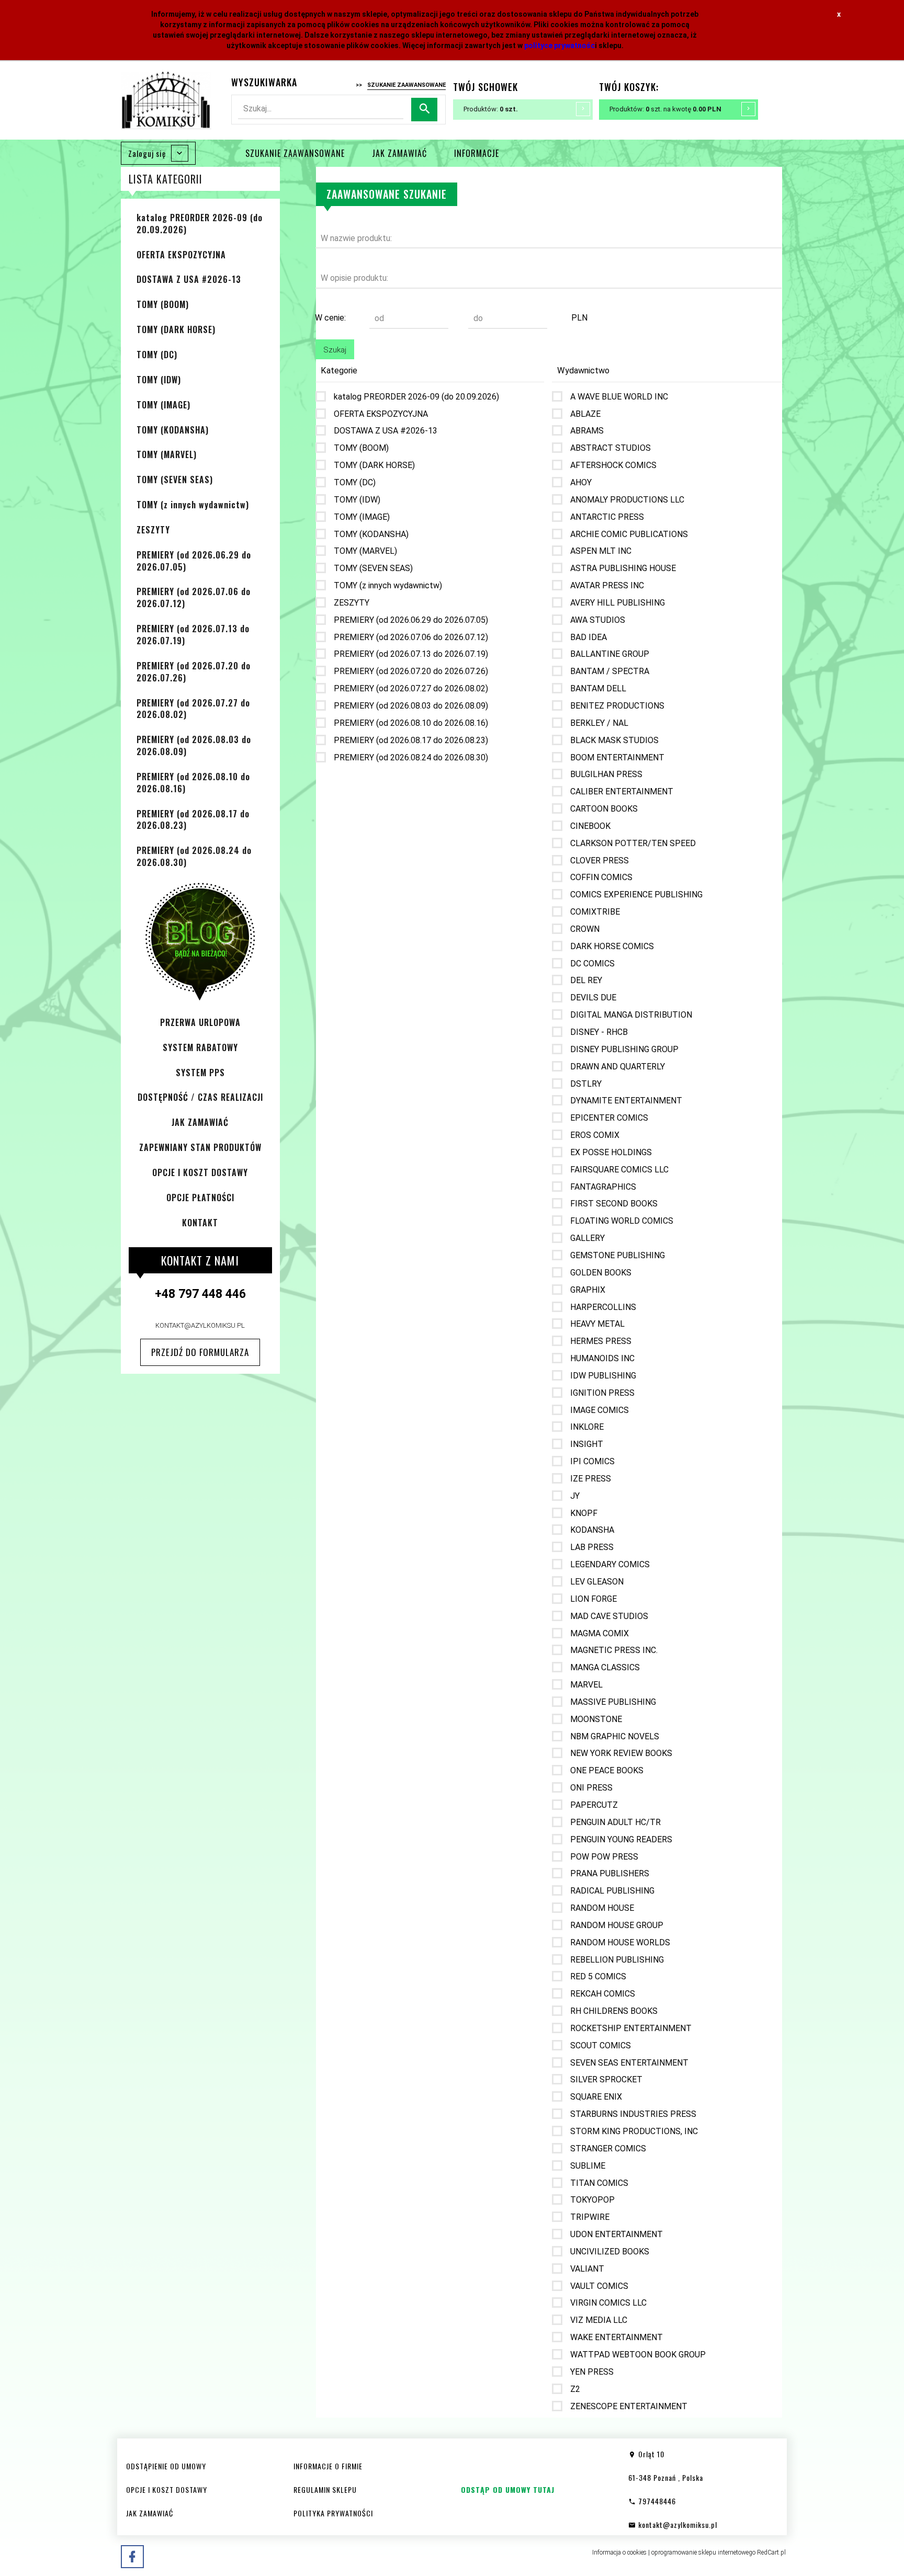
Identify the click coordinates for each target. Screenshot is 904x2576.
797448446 (656, 2501)
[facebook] (132, 2557)
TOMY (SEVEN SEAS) (175, 480)
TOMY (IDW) (159, 380)
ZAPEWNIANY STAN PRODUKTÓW (200, 1147)
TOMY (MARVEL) (167, 454)
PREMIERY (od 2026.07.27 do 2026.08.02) (193, 709)
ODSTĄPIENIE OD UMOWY (166, 2466)
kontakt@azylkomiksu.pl (200, 1325)
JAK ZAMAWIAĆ (399, 153)
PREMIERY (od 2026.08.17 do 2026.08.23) (193, 820)
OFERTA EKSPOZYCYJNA (181, 255)
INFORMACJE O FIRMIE (328, 2466)
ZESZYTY (153, 530)
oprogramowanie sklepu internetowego (703, 2552)
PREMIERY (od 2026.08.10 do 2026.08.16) (193, 783)
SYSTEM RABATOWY (200, 1047)
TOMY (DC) (157, 355)
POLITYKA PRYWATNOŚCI (333, 2513)
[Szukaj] (424, 110)
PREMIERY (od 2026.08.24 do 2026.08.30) (194, 856)
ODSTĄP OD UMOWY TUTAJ (508, 2489)
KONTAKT (200, 1223)
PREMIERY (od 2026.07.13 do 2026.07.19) (193, 635)
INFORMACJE (477, 153)
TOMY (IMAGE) (163, 405)
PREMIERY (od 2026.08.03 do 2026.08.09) (194, 745)
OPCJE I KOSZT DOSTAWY (200, 1172)
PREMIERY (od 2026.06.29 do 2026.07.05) (194, 561)
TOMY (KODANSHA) (173, 430)
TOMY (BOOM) (163, 304)
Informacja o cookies (619, 2552)
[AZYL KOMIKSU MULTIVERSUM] (166, 99)
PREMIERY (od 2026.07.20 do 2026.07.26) (194, 672)
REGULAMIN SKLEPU (325, 2489)
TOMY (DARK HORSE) (176, 329)
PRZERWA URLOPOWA (200, 1022)
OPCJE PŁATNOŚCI (200, 1198)
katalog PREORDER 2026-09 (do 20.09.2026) (200, 224)
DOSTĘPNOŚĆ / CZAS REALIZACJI (200, 1097)
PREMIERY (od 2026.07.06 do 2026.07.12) (194, 597)
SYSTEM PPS (200, 1073)
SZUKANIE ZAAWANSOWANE (295, 153)
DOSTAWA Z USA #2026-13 (189, 279)
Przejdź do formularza (200, 1352)
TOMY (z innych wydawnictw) (193, 505)
